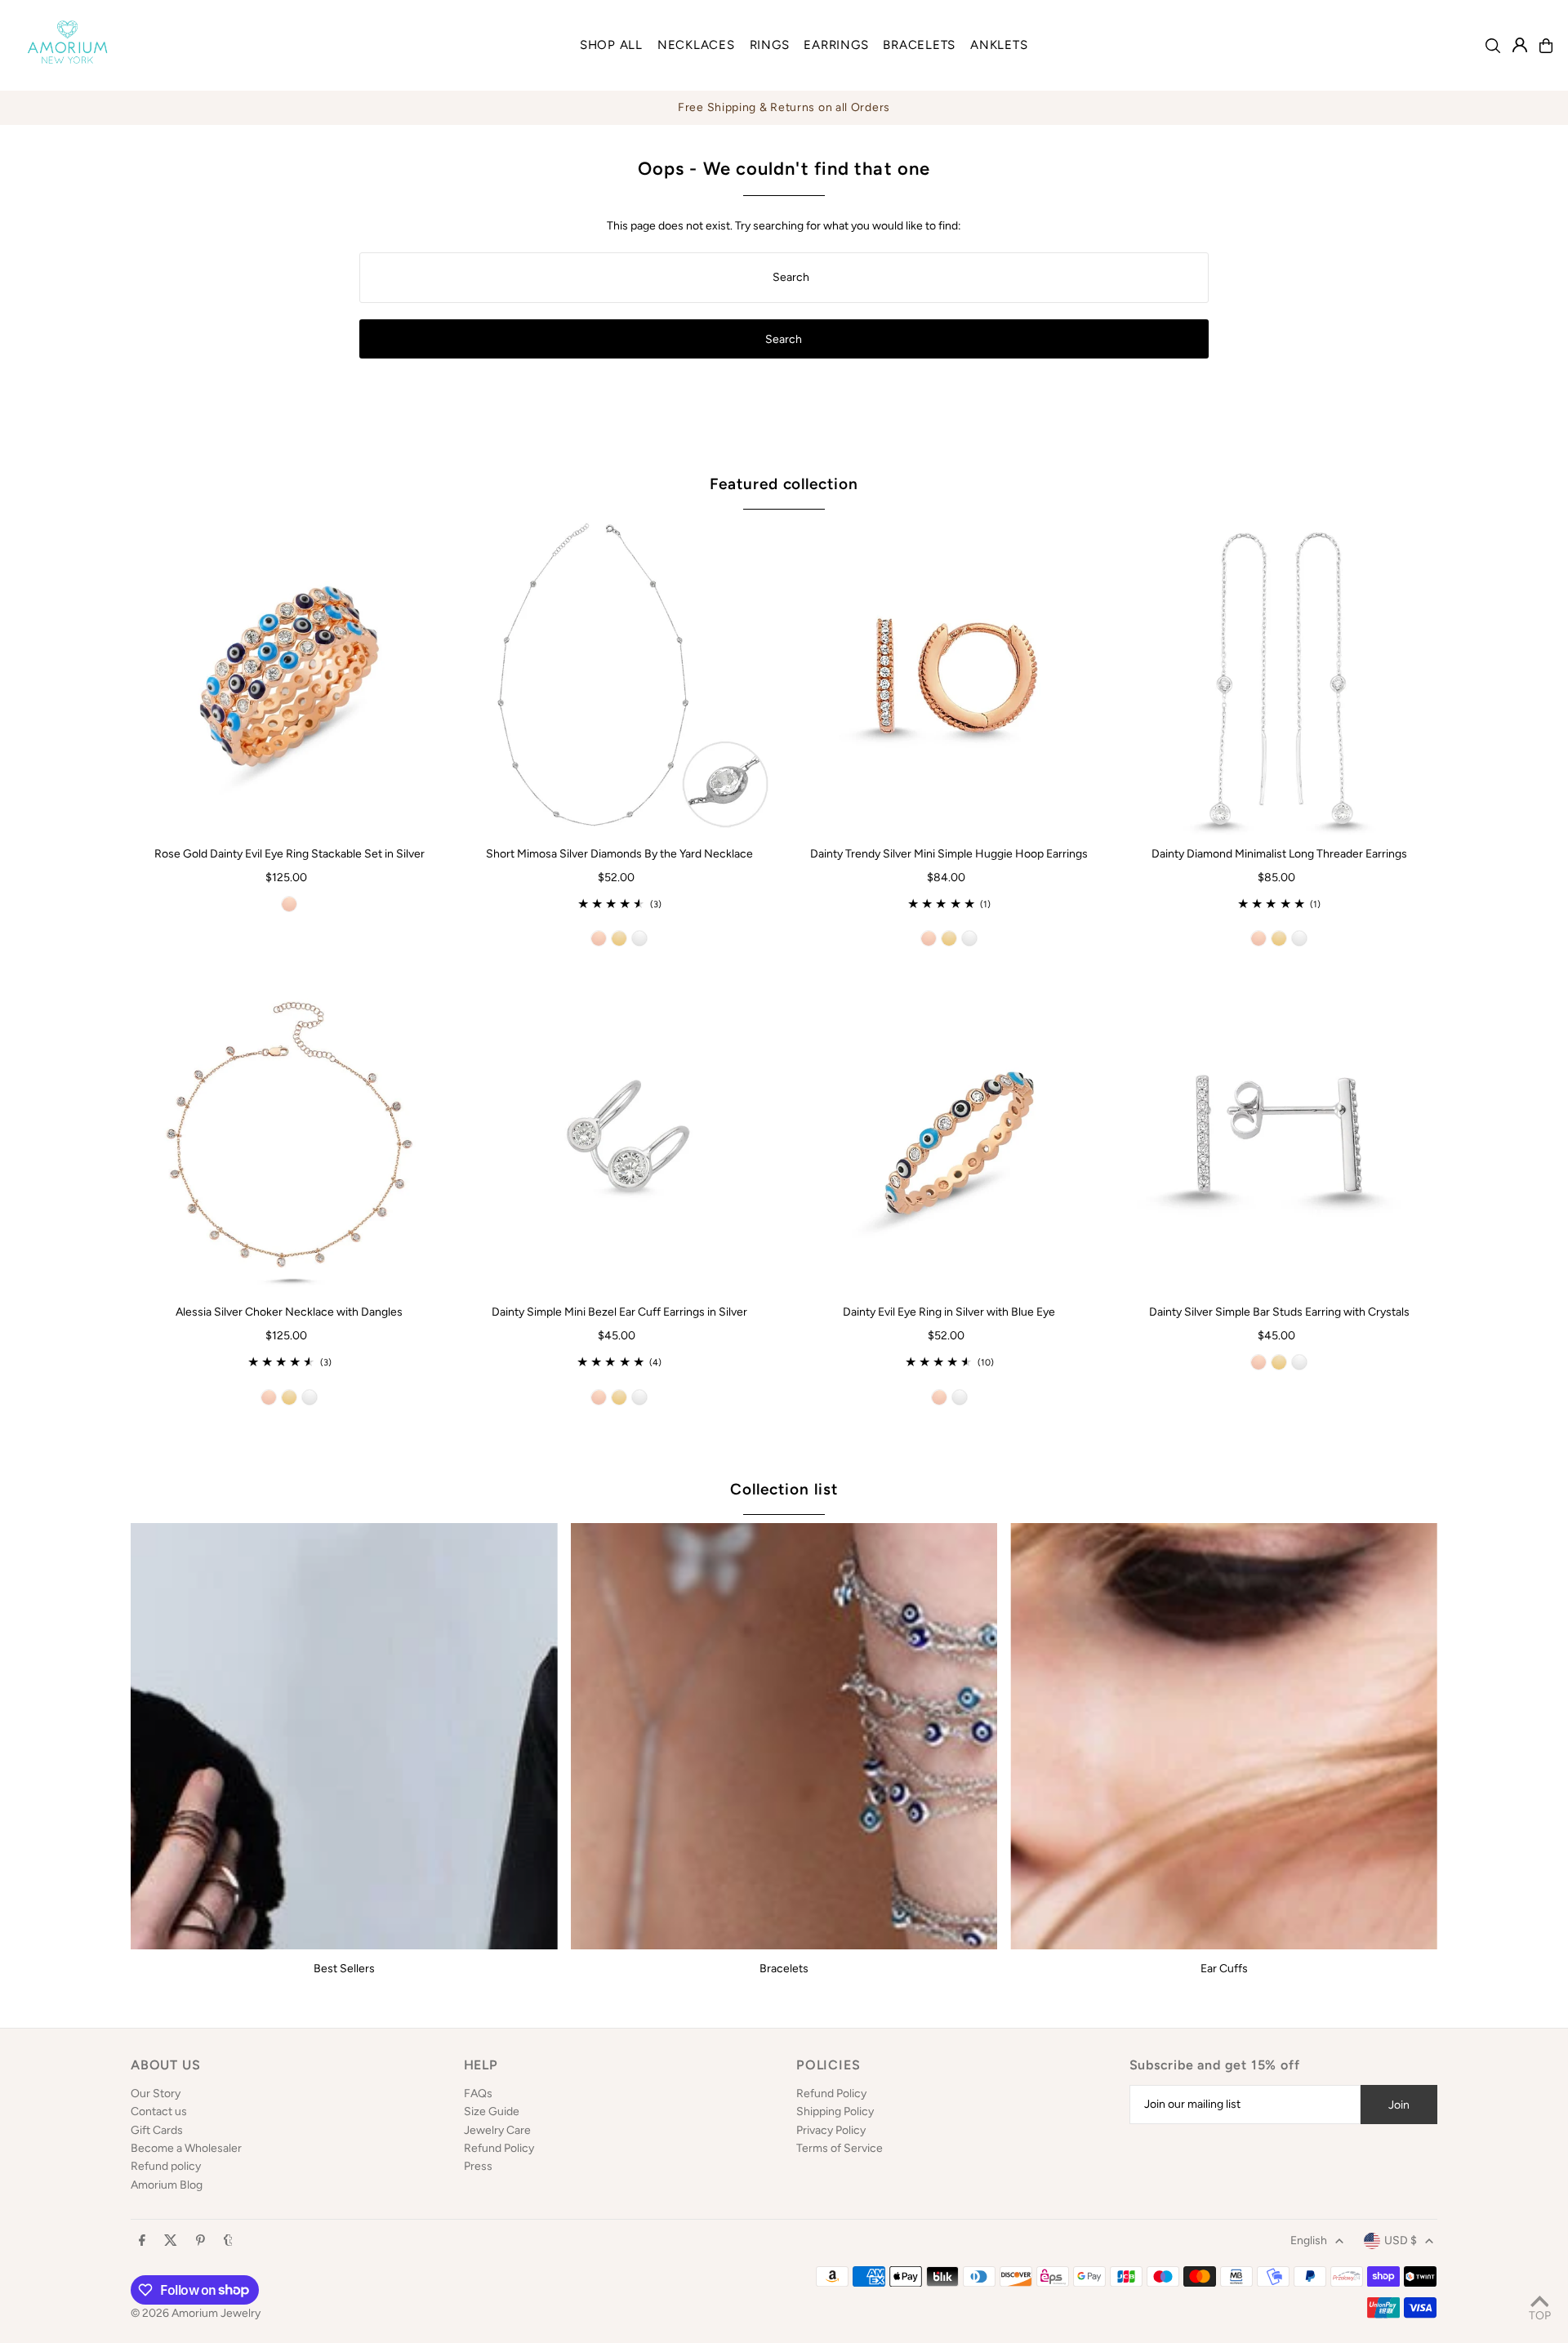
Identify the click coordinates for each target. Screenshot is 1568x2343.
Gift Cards (157, 2130)
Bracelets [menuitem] (919, 45)
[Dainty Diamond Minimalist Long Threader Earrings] (1279, 676)
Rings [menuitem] (770, 45)
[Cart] (1546, 46)
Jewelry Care (497, 2130)
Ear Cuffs (1224, 1969)
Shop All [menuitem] (611, 45)
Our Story (156, 2094)
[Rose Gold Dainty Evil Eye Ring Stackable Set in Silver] (289, 676)
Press (478, 2166)
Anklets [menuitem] (999, 45)
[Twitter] (171, 2241)
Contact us (159, 2111)
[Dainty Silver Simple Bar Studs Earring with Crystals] (1279, 1134)
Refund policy (166, 2166)
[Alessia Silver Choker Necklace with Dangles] (289, 1134)
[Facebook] (142, 2241)
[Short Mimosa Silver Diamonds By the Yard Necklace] (619, 676)
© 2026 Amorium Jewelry (196, 2313)
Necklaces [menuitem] (696, 45)
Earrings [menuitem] (836, 45)
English (1309, 2241)
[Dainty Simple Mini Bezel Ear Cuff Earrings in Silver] (619, 1134)
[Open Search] (1493, 46)
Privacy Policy (831, 2130)
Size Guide (492, 2111)
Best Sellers (344, 1969)
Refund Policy (499, 2148)
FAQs (478, 2094)
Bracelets (784, 1969)
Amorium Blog (167, 2185)
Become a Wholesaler (186, 2148)
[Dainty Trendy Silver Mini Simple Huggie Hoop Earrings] (949, 676)
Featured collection (784, 484)
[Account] (1520, 45)
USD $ (1401, 2241)
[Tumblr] (228, 2241)
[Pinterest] (200, 2241)
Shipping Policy (835, 2111)
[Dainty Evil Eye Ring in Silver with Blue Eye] (949, 1134)
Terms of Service (840, 2148)
